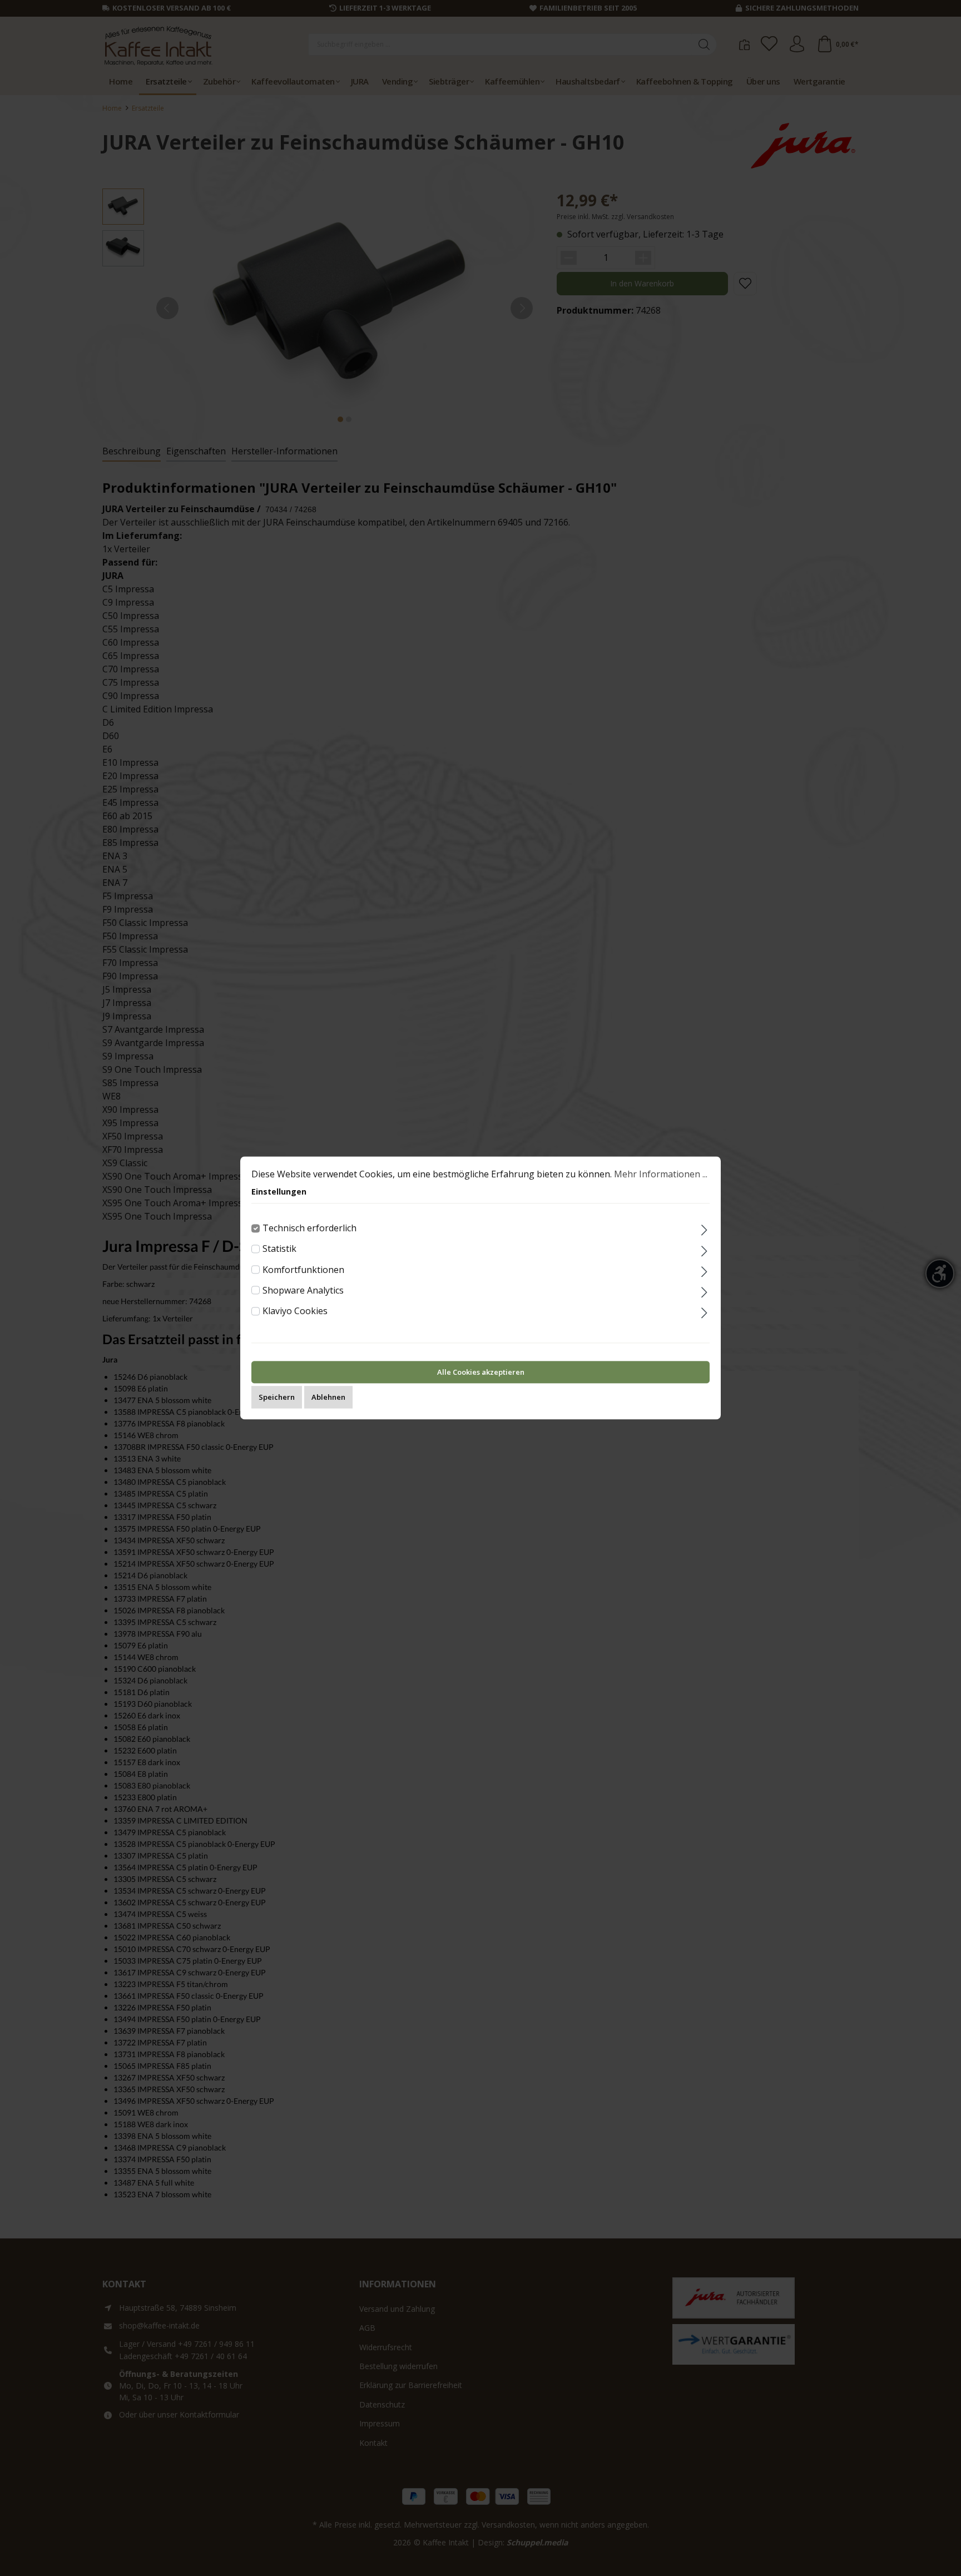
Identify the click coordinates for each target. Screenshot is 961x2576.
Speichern (277, 1398)
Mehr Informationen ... (661, 1174)
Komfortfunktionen (303, 1270)
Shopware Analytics (303, 1290)
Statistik (279, 1249)
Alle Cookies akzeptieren (481, 1373)
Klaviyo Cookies (295, 1311)
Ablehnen (328, 1398)
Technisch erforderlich (309, 1228)
